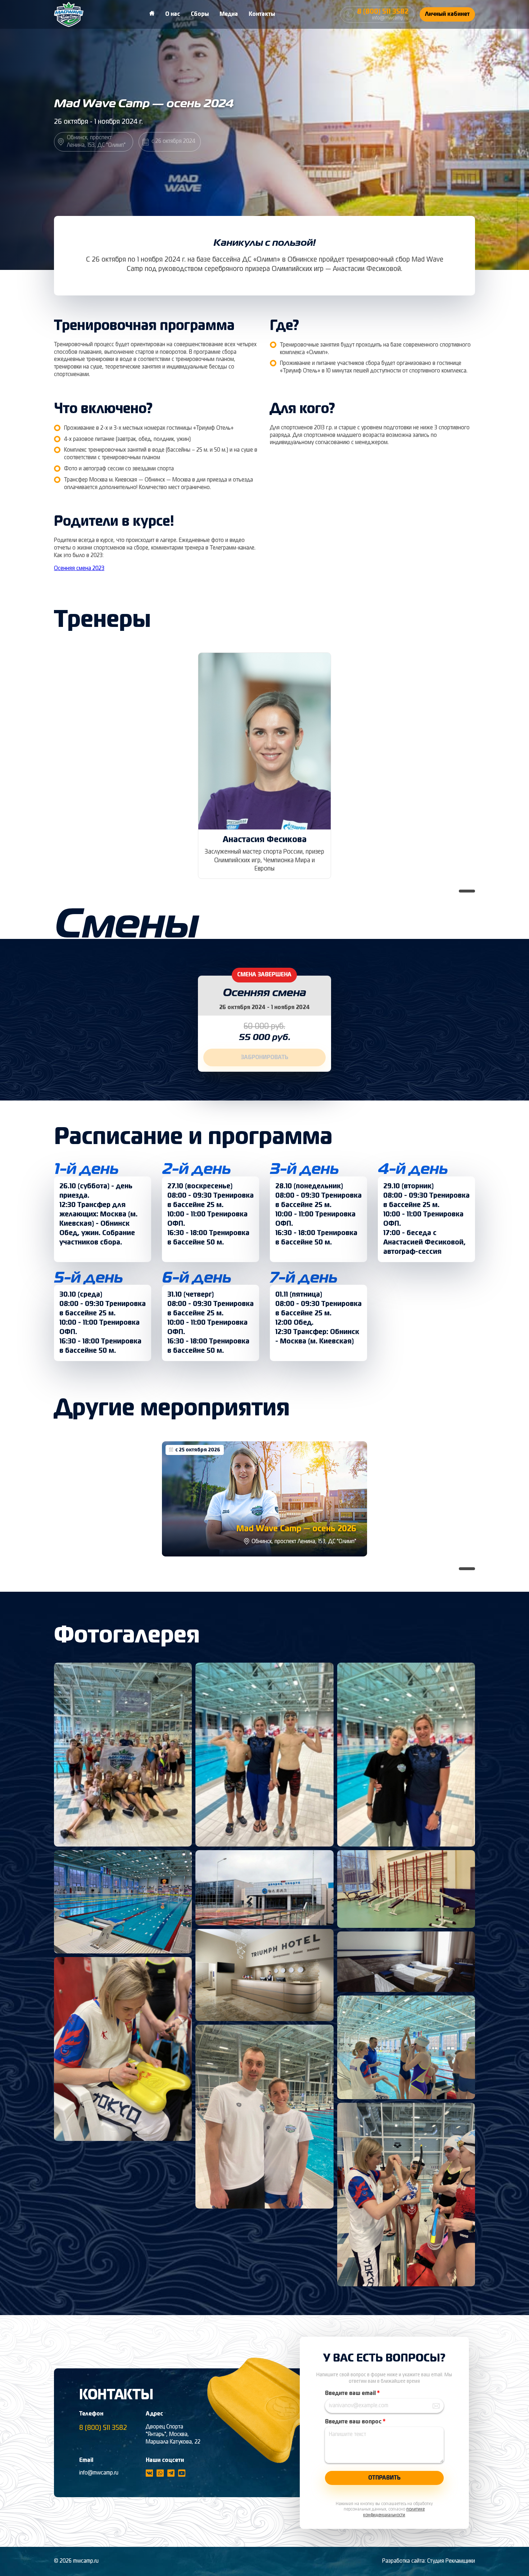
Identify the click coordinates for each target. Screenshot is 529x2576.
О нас (173, 14)
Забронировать (264, 1058)
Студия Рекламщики (451, 2561)
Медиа (229, 14)
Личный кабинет (447, 14)
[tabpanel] (264, 766)
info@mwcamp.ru (99, 2473)
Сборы (200, 14)
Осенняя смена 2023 (79, 569)
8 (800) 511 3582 (103, 2428)
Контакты (262, 14)
